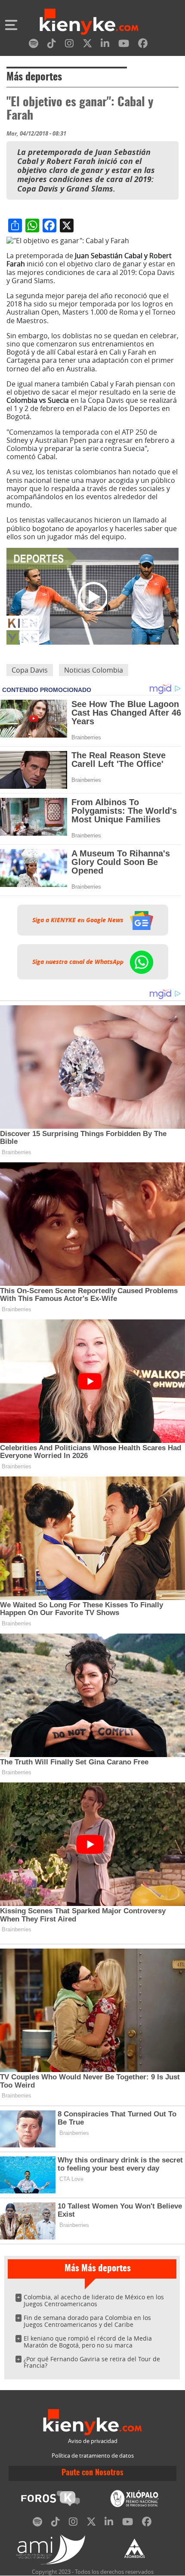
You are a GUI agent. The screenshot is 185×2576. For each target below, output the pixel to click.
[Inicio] (89, 23)
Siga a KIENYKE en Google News (79, 920)
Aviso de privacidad (93, 2441)
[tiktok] (52, 45)
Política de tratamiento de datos (93, 2456)
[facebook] (143, 45)
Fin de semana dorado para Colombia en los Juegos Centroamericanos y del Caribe (87, 2321)
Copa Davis (30, 670)
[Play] (92, 596)
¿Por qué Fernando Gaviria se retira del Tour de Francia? (92, 2362)
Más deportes (34, 77)
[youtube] (124, 45)
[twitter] (87, 45)
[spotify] (34, 45)
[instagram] (69, 45)
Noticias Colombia (94, 670)
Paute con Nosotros (92, 2473)
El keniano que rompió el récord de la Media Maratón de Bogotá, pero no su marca (88, 2342)
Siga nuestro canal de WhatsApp (79, 962)
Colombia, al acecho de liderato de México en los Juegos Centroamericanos (94, 2300)
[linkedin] (105, 45)
